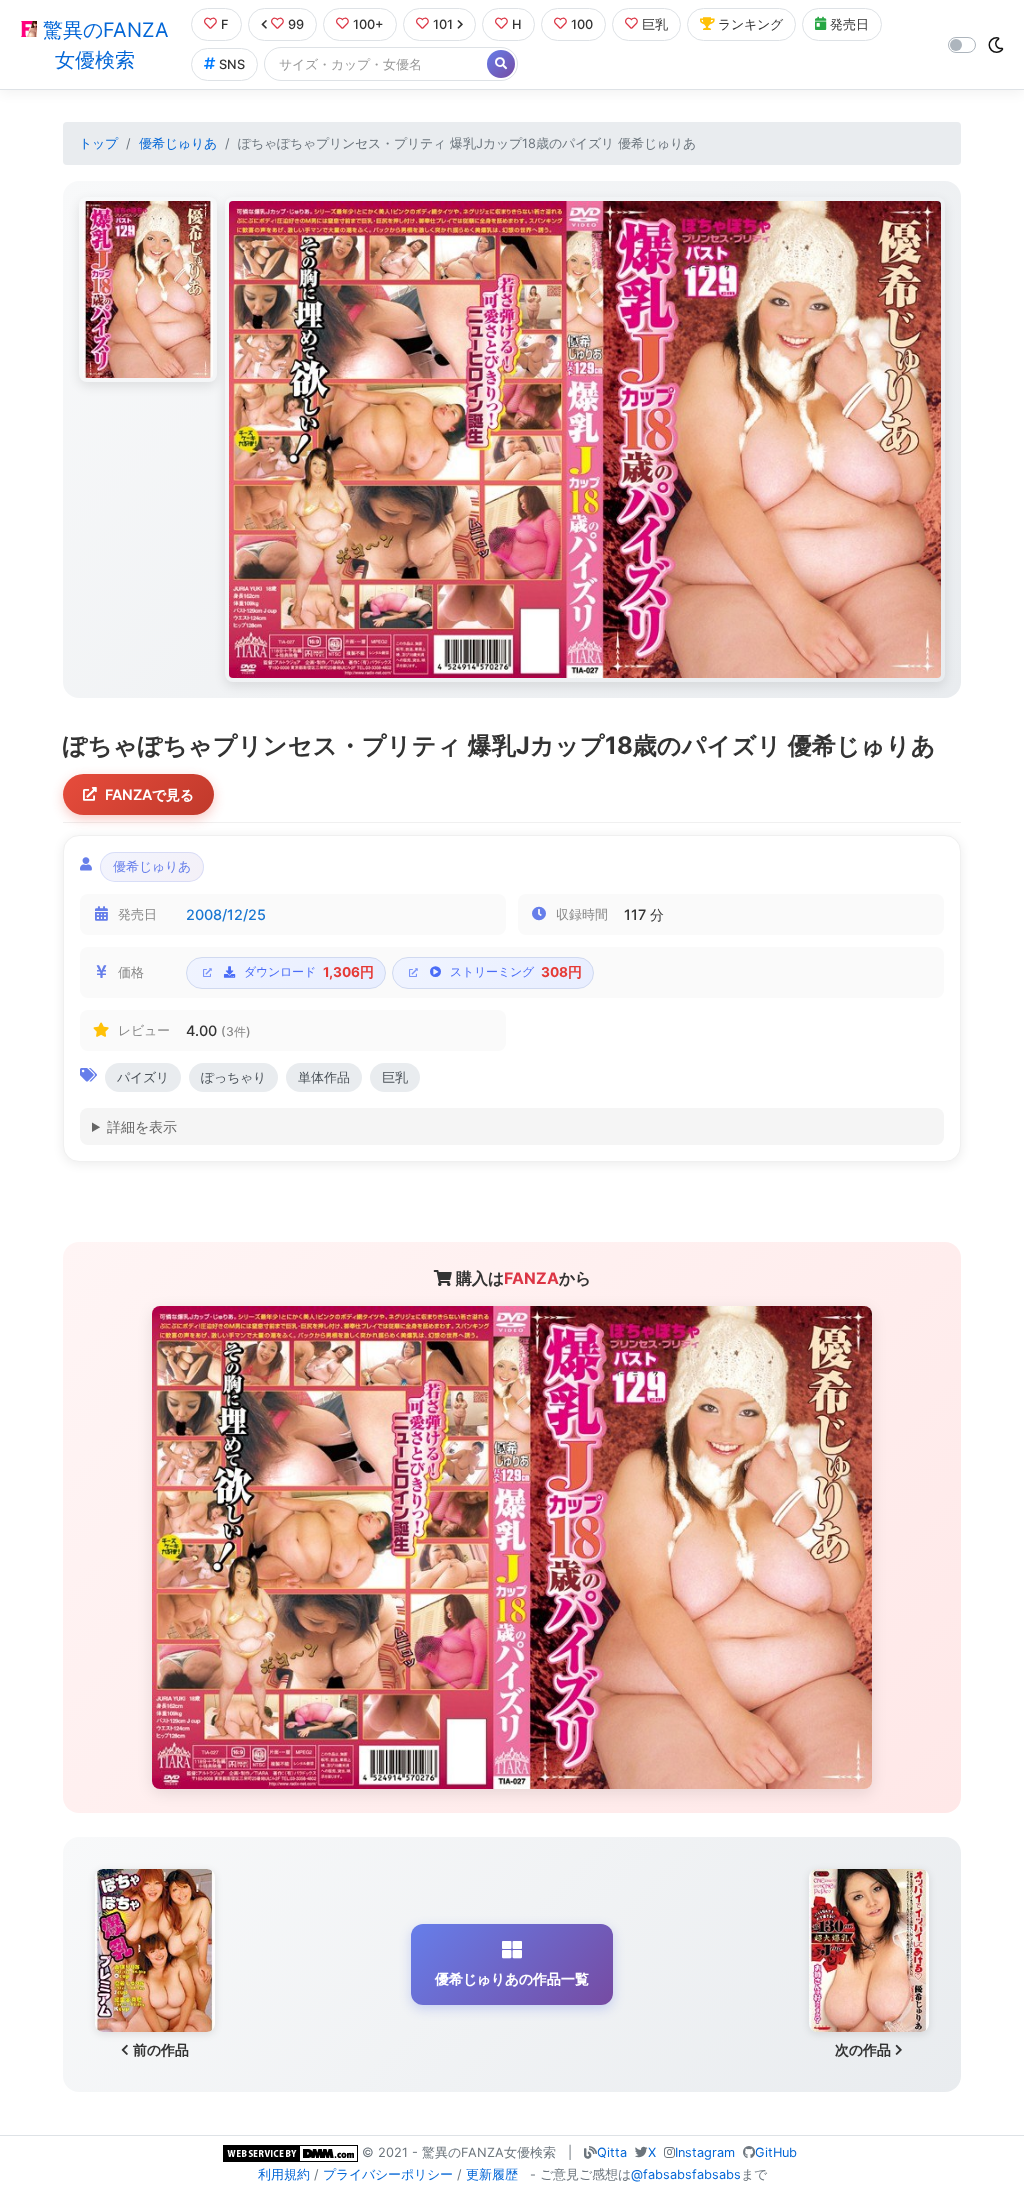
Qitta (612, 2152)
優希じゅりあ (178, 143)
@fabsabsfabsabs (686, 2174)
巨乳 (655, 24)
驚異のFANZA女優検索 (103, 45)
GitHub (776, 2152)
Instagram (705, 2152)
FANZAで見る (149, 794)
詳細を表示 (142, 1126)
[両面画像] (585, 439)
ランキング (750, 24)
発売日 (849, 24)
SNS (232, 64)
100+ (368, 24)
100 (582, 24)
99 (296, 24)
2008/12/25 (226, 914)
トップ (98, 143)
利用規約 (284, 2174)
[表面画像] (148, 289)
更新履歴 (492, 2174)
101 (443, 24)
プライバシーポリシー (388, 2174)
